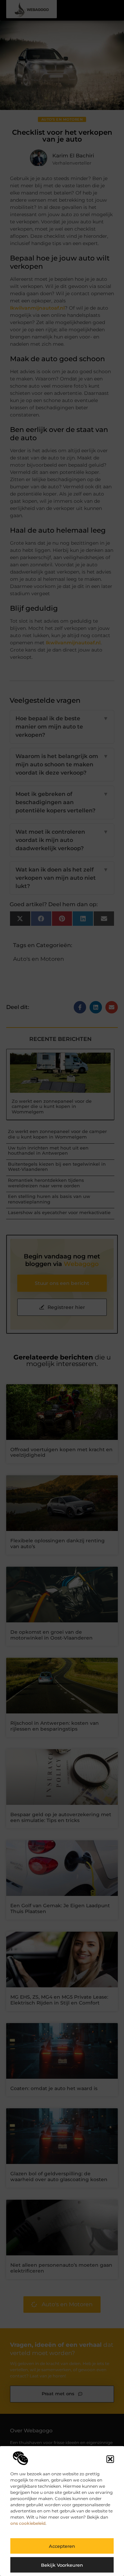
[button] (110, 2459)
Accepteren (62, 2546)
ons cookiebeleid (28, 2523)
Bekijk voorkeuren (62, 2565)
